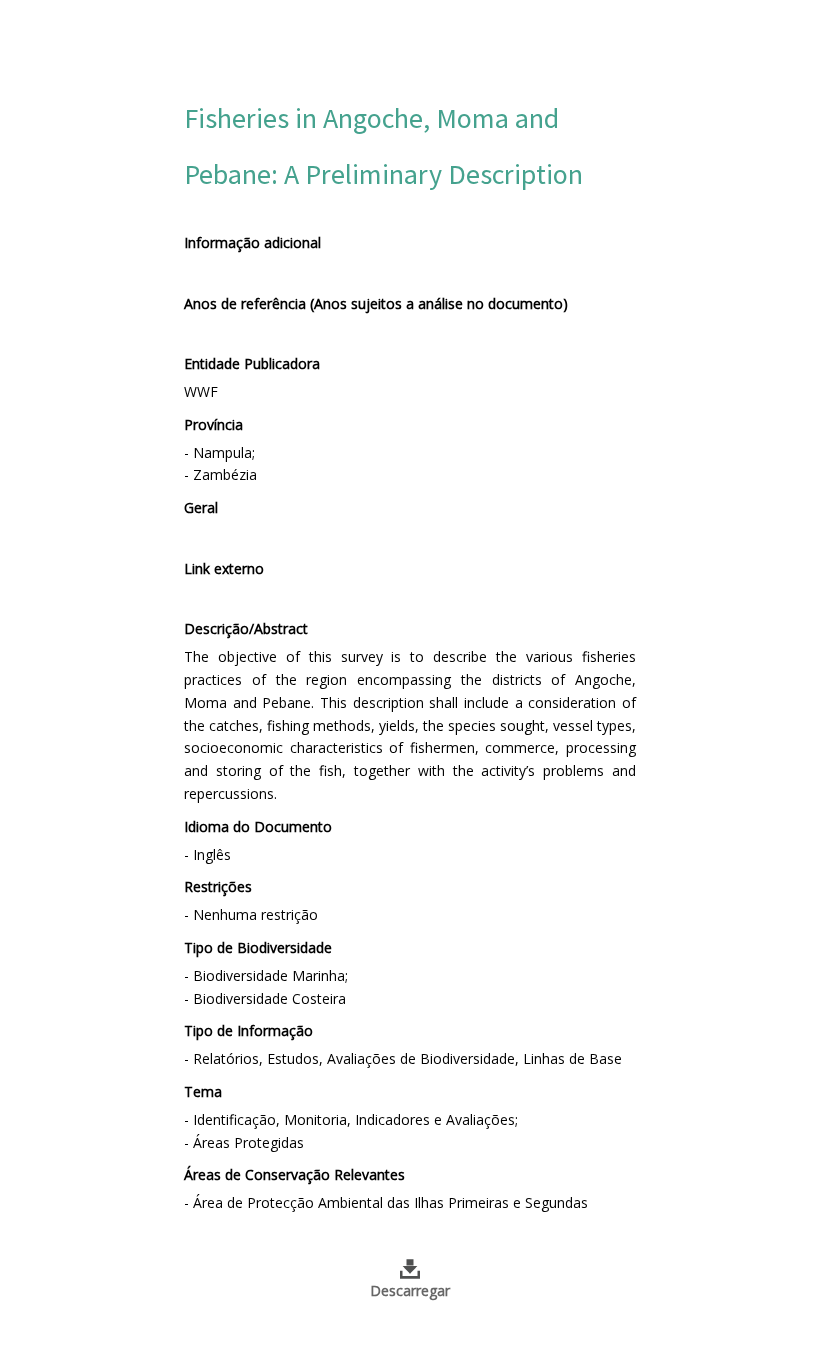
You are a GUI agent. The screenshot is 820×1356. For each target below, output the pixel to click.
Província (213, 424)
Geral (201, 507)
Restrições (218, 886)
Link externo (224, 568)
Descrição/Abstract (246, 628)
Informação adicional (252, 242)
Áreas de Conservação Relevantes (294, 1174)
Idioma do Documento (258, 826)
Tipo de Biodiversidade (258, 947)
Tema (203, 1091)
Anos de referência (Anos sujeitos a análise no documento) (376, 303)
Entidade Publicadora (252, 363)
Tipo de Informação (248, 1030)
